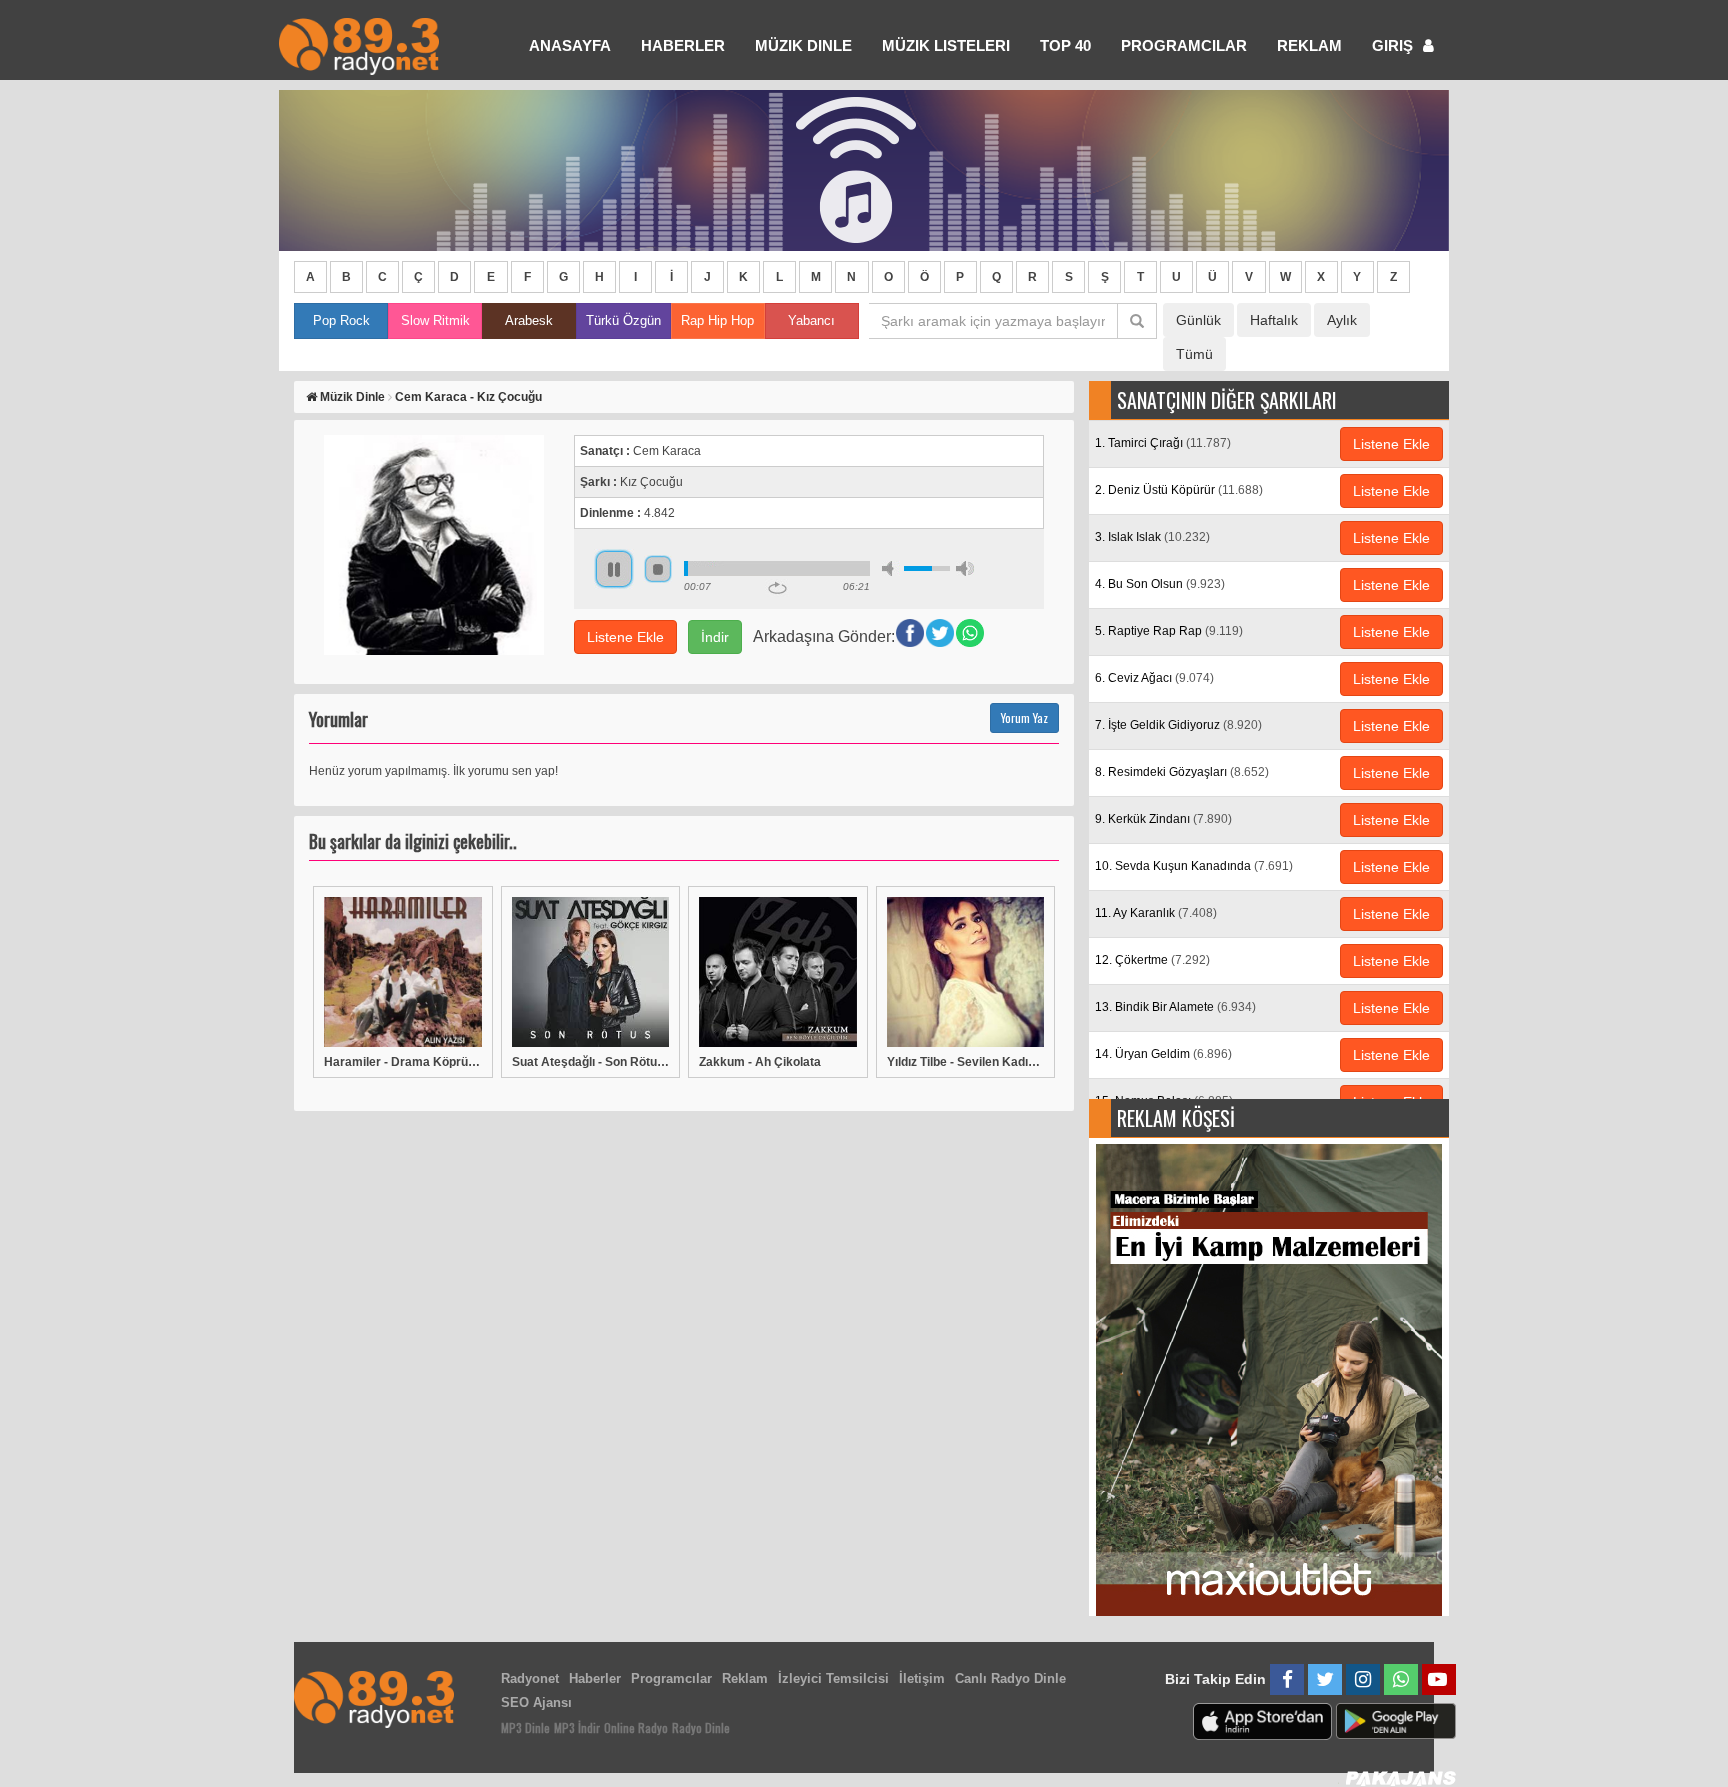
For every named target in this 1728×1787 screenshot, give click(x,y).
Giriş (1394, 45)
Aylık (1342, 320)
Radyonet (530, 1678)
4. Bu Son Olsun (1160, 584)
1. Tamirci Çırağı (1163, 443)
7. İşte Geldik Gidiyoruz (1178, 725)
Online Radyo (636, 1727)
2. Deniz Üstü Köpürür (1179, 490)
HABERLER (683, 45)
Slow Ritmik (435, 320)
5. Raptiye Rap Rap (1169, 631)
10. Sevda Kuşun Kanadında (1194, 866)
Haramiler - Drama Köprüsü (403, 1062)
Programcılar (1184, 45)
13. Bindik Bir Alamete (1175, 1007)
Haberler (595, 1678)
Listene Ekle (625, 637)
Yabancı (811, 320)
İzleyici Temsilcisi (833, 1678)
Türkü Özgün (623, 320)
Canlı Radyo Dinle (1010, 1678)
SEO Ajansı (536, 1702)
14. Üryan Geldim (1163, 1054)
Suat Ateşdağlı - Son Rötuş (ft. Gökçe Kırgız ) (591, 1062)
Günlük (1198, 320)
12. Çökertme (1152, 960)
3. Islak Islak (1152, 537)
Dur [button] (658, 569)
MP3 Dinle (525, 1727)
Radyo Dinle (701, 1727)
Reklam (1309, 45)
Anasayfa (570, 45)
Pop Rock (341, 320)
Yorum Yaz (1024, 717)
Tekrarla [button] (777, 588)
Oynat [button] (614, 569)
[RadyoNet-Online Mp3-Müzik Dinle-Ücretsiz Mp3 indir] (359, 44)
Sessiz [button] (891, 568)
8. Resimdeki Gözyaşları (1182, 772)
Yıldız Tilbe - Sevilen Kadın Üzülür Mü (966, 1062)
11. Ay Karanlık (1156, 913)
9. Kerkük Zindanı (1163, 819)
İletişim (922, 1678)
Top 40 (1065, 45)
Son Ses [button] (965, 568)
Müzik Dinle (803, 45)
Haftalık (1274, 320)
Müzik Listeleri (946, 45)
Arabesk (529, 320)
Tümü (1194, 354)
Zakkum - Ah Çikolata (760, 1062)
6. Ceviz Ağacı (1154, 678)
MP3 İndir (577, 1727)
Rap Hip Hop (717, 320)
